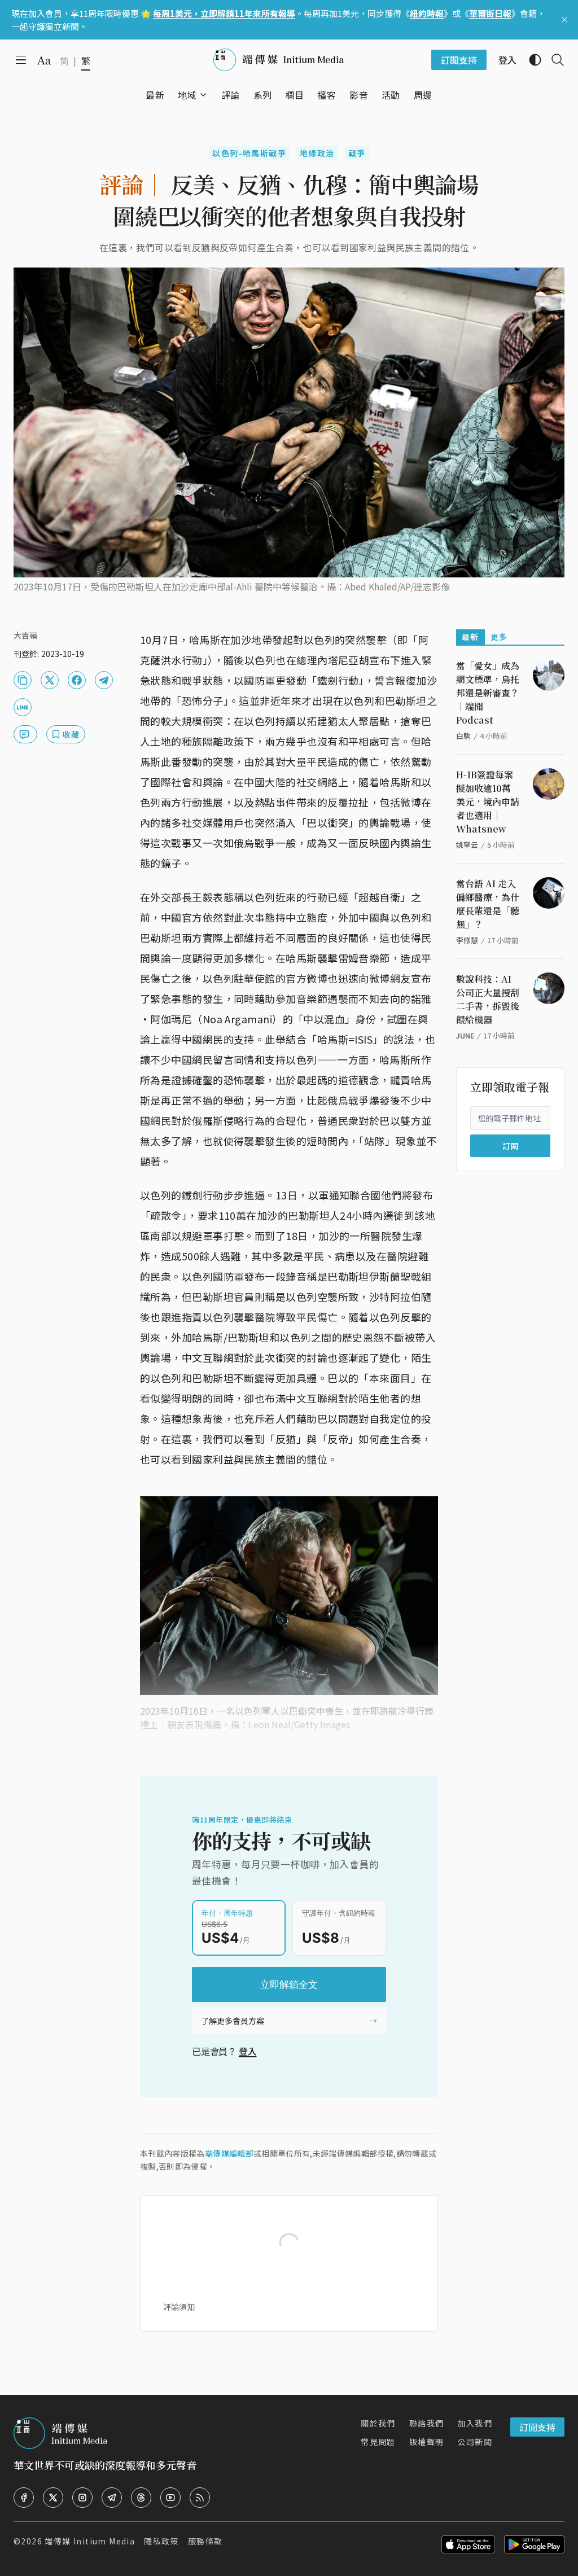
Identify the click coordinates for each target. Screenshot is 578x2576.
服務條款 (205, 2541)
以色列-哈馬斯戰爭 (249, 153)
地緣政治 (317, 153)
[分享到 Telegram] (104, 680)
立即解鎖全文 (289, 1984)
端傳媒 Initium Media (90, 2541)
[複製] (23, 680)
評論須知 (179, 2307)
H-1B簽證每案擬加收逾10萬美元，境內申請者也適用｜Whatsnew (488, 802)
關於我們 (378, 2423)
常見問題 (378, 2442)
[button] (187, 95)
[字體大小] (44, 60)
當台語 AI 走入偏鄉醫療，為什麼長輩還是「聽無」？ (488, 904)
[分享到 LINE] (23, 707)
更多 (499, 637)
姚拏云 (467, 845)
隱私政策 (161, 2541)
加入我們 (475, 2423)
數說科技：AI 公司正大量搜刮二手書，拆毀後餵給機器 (488, 999)
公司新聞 (475, 2442)
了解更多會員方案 (233, 2021)
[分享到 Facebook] (77, 680)
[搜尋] (553, 60)
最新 (470, 637)
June (465, 1035)
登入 (248, 2051)
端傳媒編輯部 (229, 2153)
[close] (564, 20)
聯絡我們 (427, 2423)
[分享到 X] (50, 680)
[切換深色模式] (531, 60)
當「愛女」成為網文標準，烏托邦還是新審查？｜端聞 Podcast (488, 693)
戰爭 (357, 153)
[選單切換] (203, 95)
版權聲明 (427, 2442)
